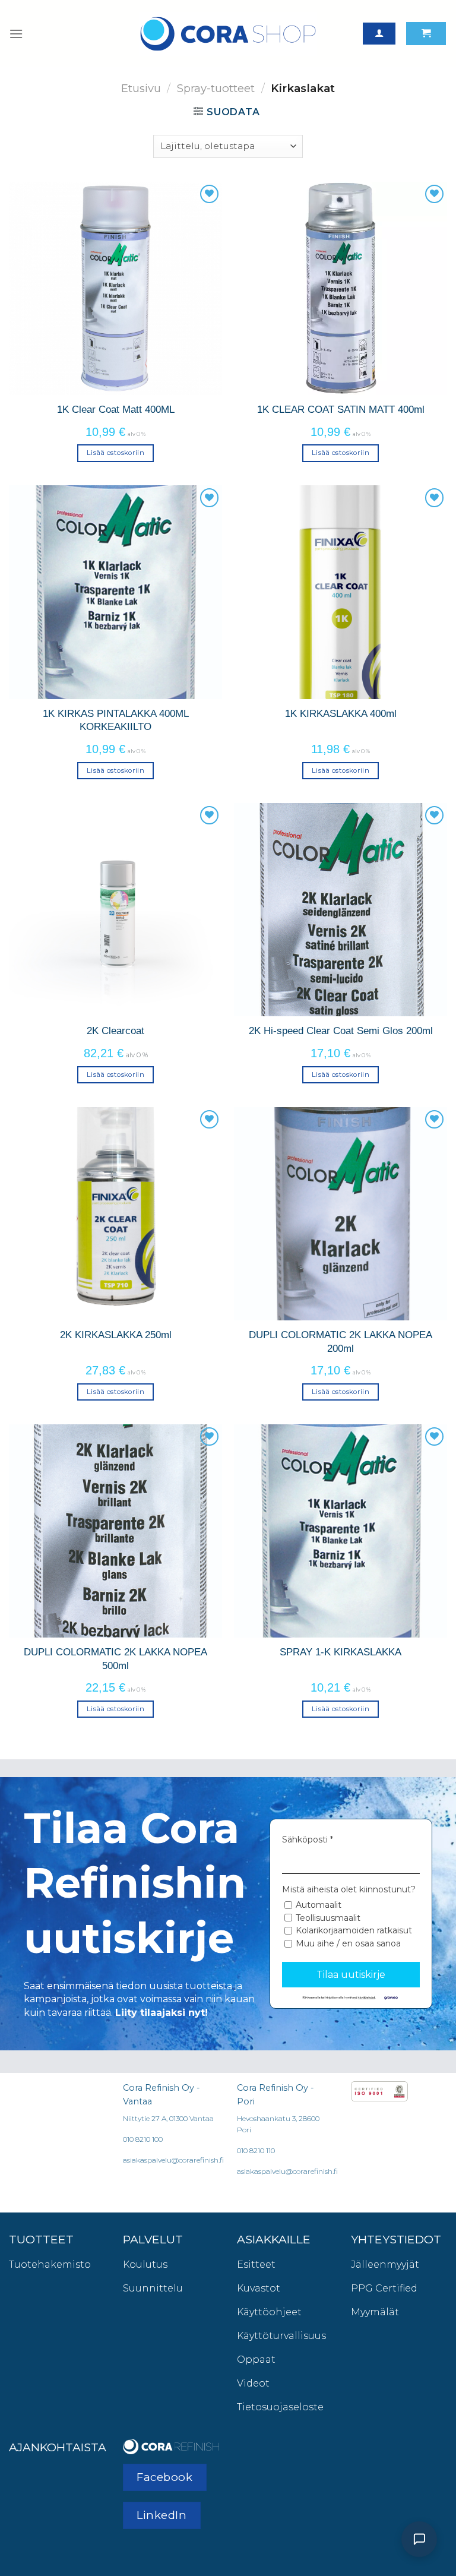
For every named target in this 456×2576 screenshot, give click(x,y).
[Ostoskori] (426, 34)
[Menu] (16, 34)
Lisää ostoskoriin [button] (115, 453)
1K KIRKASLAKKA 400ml (341, 713)
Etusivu (141, 88)
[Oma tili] (379, 34)
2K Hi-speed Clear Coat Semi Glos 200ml (341, 1031)
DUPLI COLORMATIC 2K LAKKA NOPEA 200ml (341, 1341)
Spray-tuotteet (216, 88)
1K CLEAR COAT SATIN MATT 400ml (341, 409)
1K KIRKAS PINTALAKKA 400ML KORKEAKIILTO (116, 720)
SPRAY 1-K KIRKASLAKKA (341, 1652)
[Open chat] (419, 2539)
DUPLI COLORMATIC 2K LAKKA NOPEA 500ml (115, 1658)
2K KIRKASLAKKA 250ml (116, 1335)
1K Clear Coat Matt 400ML (116, 409)
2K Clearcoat (115, 1031)
